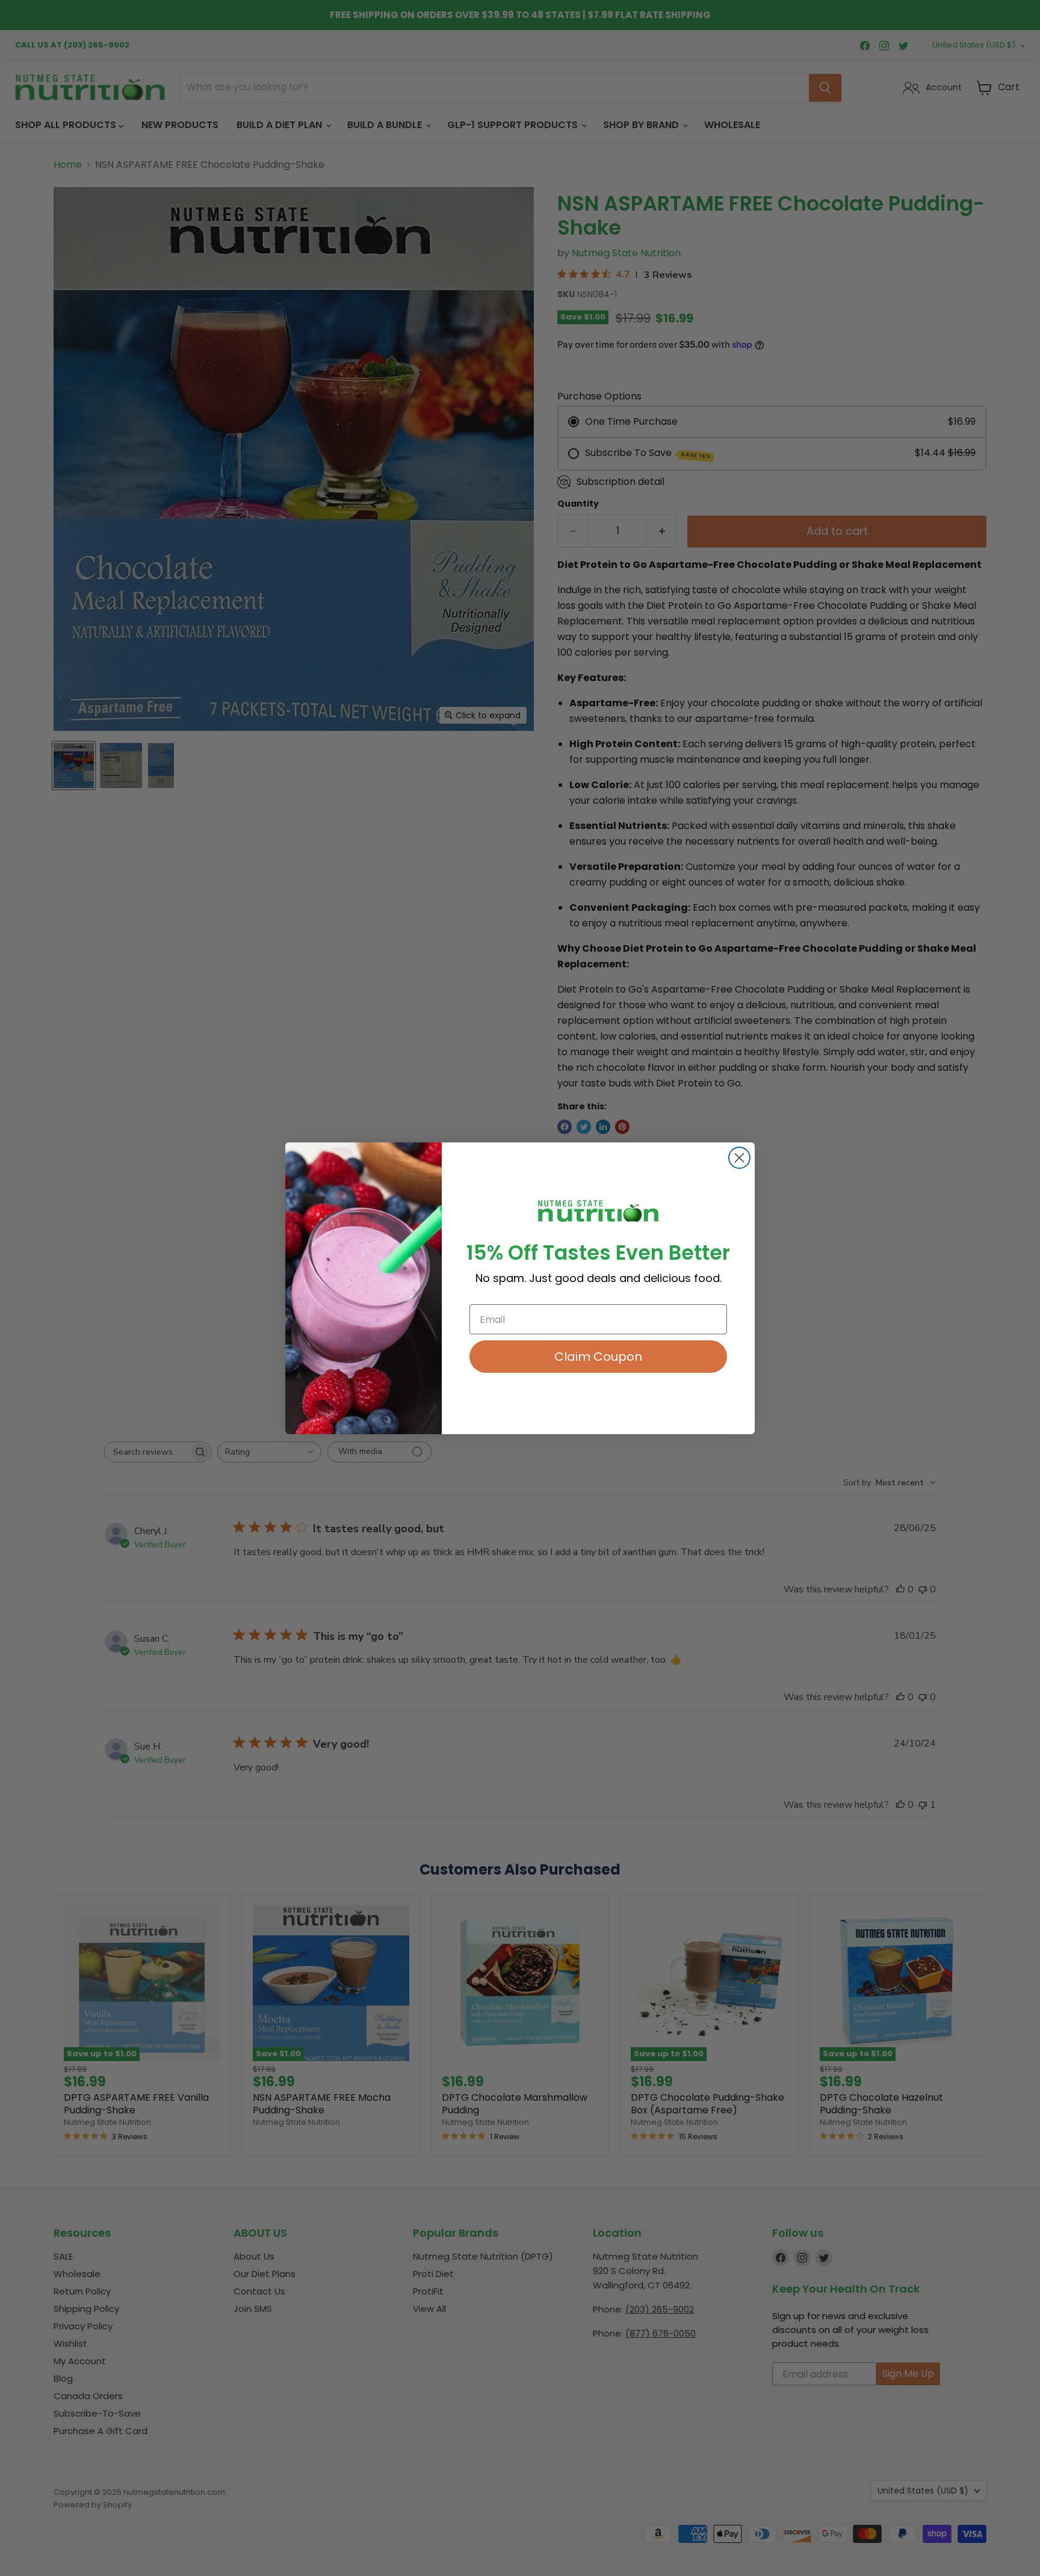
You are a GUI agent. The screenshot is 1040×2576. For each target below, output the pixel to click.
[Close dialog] (739, 1158)
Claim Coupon (598, 1357)
